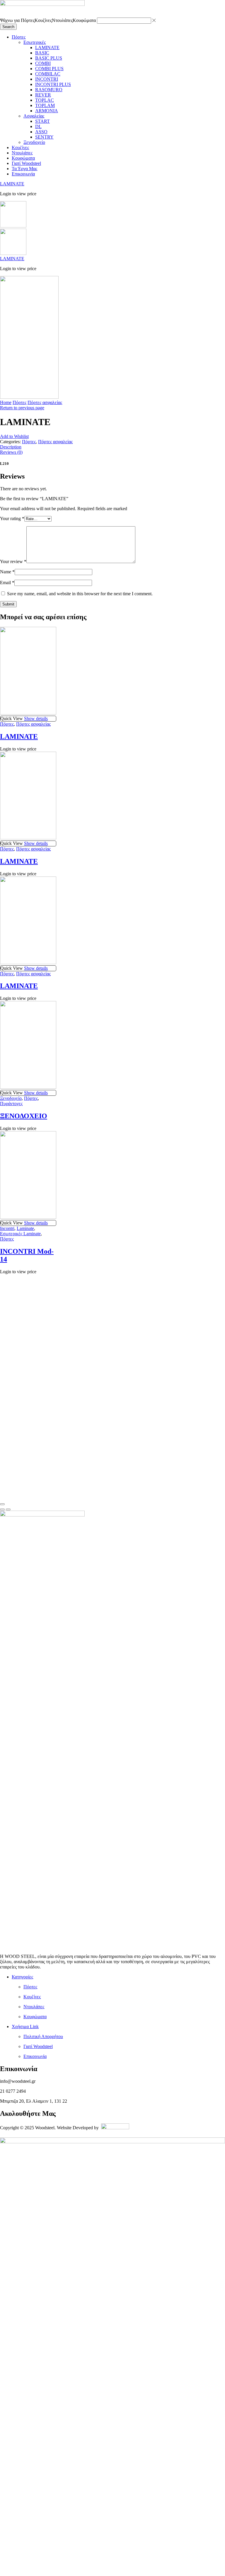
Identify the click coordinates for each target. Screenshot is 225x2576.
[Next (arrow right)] (8, 1509)
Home (6, 402)
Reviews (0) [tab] (11, 452)
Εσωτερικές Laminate (20, 1234)
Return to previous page (22, 408)
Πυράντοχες (11, 1104)
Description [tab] (11, 447)
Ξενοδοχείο (11, 1098)
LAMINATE (12, 184)
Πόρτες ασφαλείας (45, 402)
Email (7, 583)
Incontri (7, 1228)
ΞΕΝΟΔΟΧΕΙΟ (24, 1116)
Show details (36, 718)
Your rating (12, 519)
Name (7, 572)
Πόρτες (19, 402)
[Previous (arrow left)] (2, 1509)
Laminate (25, 1228)
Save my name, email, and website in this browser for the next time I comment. (80, 594)
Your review (13, 561)
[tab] (112, 447)
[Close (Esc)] (2, 1504)
